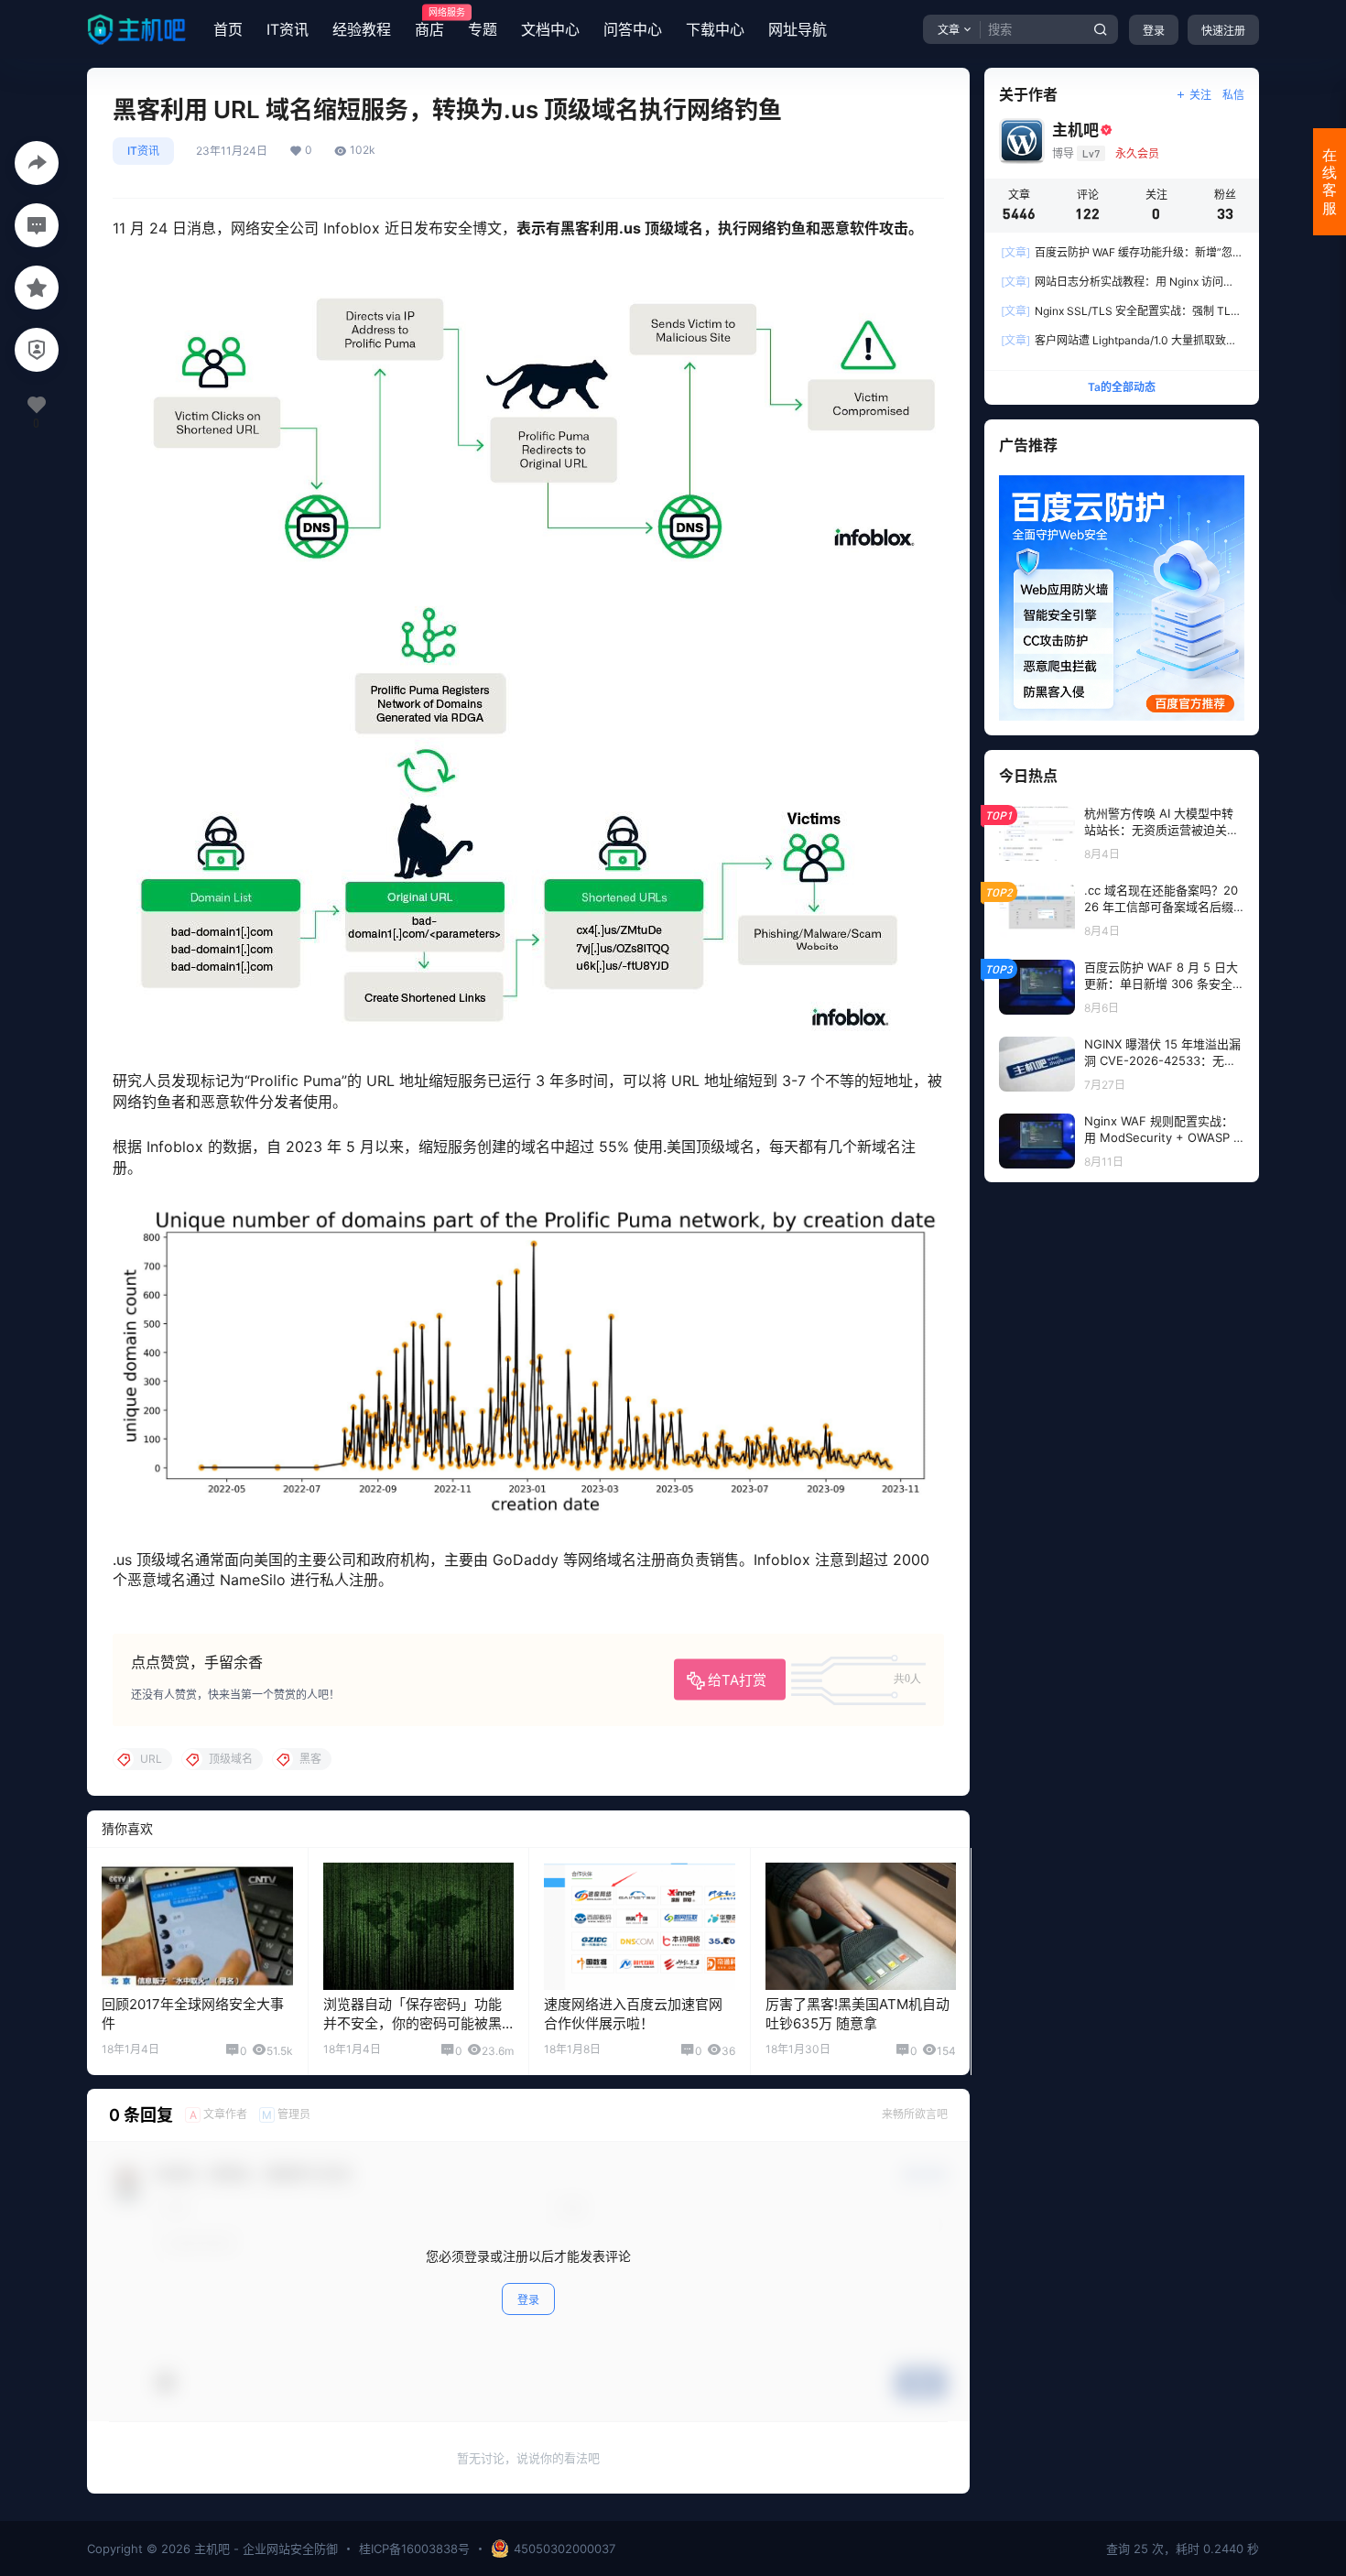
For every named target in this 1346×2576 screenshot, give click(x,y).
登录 (1154, 31)
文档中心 (550, 29)
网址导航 (798, 29)
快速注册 (1223, 31)
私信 (1233, 95)
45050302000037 (564, 2549)
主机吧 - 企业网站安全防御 (264, 2549)
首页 (228, 29)
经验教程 (362, 29)
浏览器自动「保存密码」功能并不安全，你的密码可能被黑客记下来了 (412, 2023)
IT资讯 (288, 29)
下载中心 (715, 29)
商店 (429, 23)
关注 (1200, 95)
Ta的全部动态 (1122, 387)
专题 (483, 29)
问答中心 (633, 29)
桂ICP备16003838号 (414, 2549)
